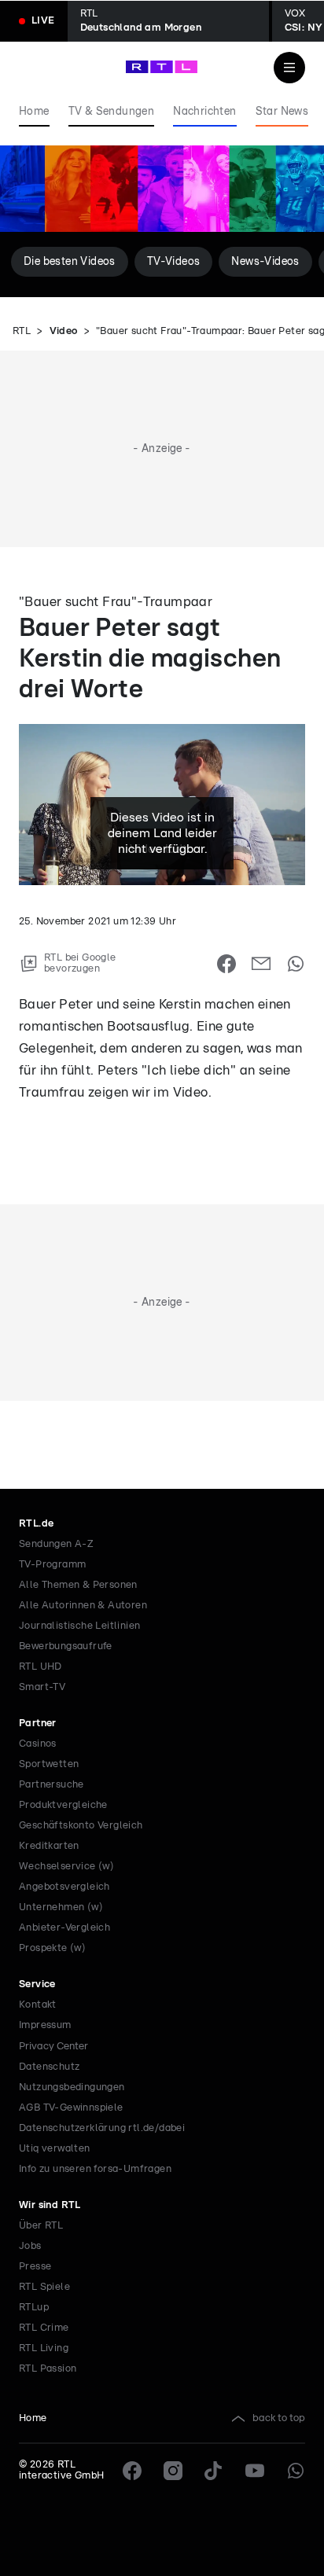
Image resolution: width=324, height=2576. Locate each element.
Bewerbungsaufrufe (66, 1646)
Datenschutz (49, 2067)
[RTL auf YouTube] (255, 2471)
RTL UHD (40, 1667)
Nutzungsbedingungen (72, 2087)
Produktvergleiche (63, 1805)
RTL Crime (44, 2328)
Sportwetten (49, 1764)
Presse (35, 2267)
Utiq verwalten (55, 2149)
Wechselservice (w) (66, 1867)
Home (33, 2418)
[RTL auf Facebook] (132, 2471)
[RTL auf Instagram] (173, 2471)
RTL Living (44, 2348)
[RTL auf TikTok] (214, 2471)
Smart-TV (42, 1687)
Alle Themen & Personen (78, 1585)
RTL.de (36, 1524)
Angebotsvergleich (64, 1887)
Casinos (38, 1744)
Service (37, 1984)
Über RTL (41, 2226)
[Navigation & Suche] (289, 68)
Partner (38, 1723)
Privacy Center (53, 2046)
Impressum (45, 2025)
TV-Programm (52, 1565)
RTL (22, 331)
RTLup (34, 2308)
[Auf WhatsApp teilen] (296, 964)
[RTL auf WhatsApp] (296, 2471)
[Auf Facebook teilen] (226, 964)
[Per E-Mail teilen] (261, 964)
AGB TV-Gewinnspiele (71, 2108)
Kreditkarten (49, 1846)
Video (64, 331)
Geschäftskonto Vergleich (81, 1826)
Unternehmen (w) (61, 1907)
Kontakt (38, 2005)
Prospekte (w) (52, 1948)
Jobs (30, 2246)
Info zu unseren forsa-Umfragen (95, 2169)
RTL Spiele (44, 2287)
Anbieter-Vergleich (64, 1928)
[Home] (162, 67)
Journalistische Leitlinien (79, 1626)
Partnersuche (52, 1785)
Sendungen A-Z (56, 1544)
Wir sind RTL (50, 2205)
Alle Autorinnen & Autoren (83, 1606)
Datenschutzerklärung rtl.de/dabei (102, 2128)
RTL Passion (48, 2369)
